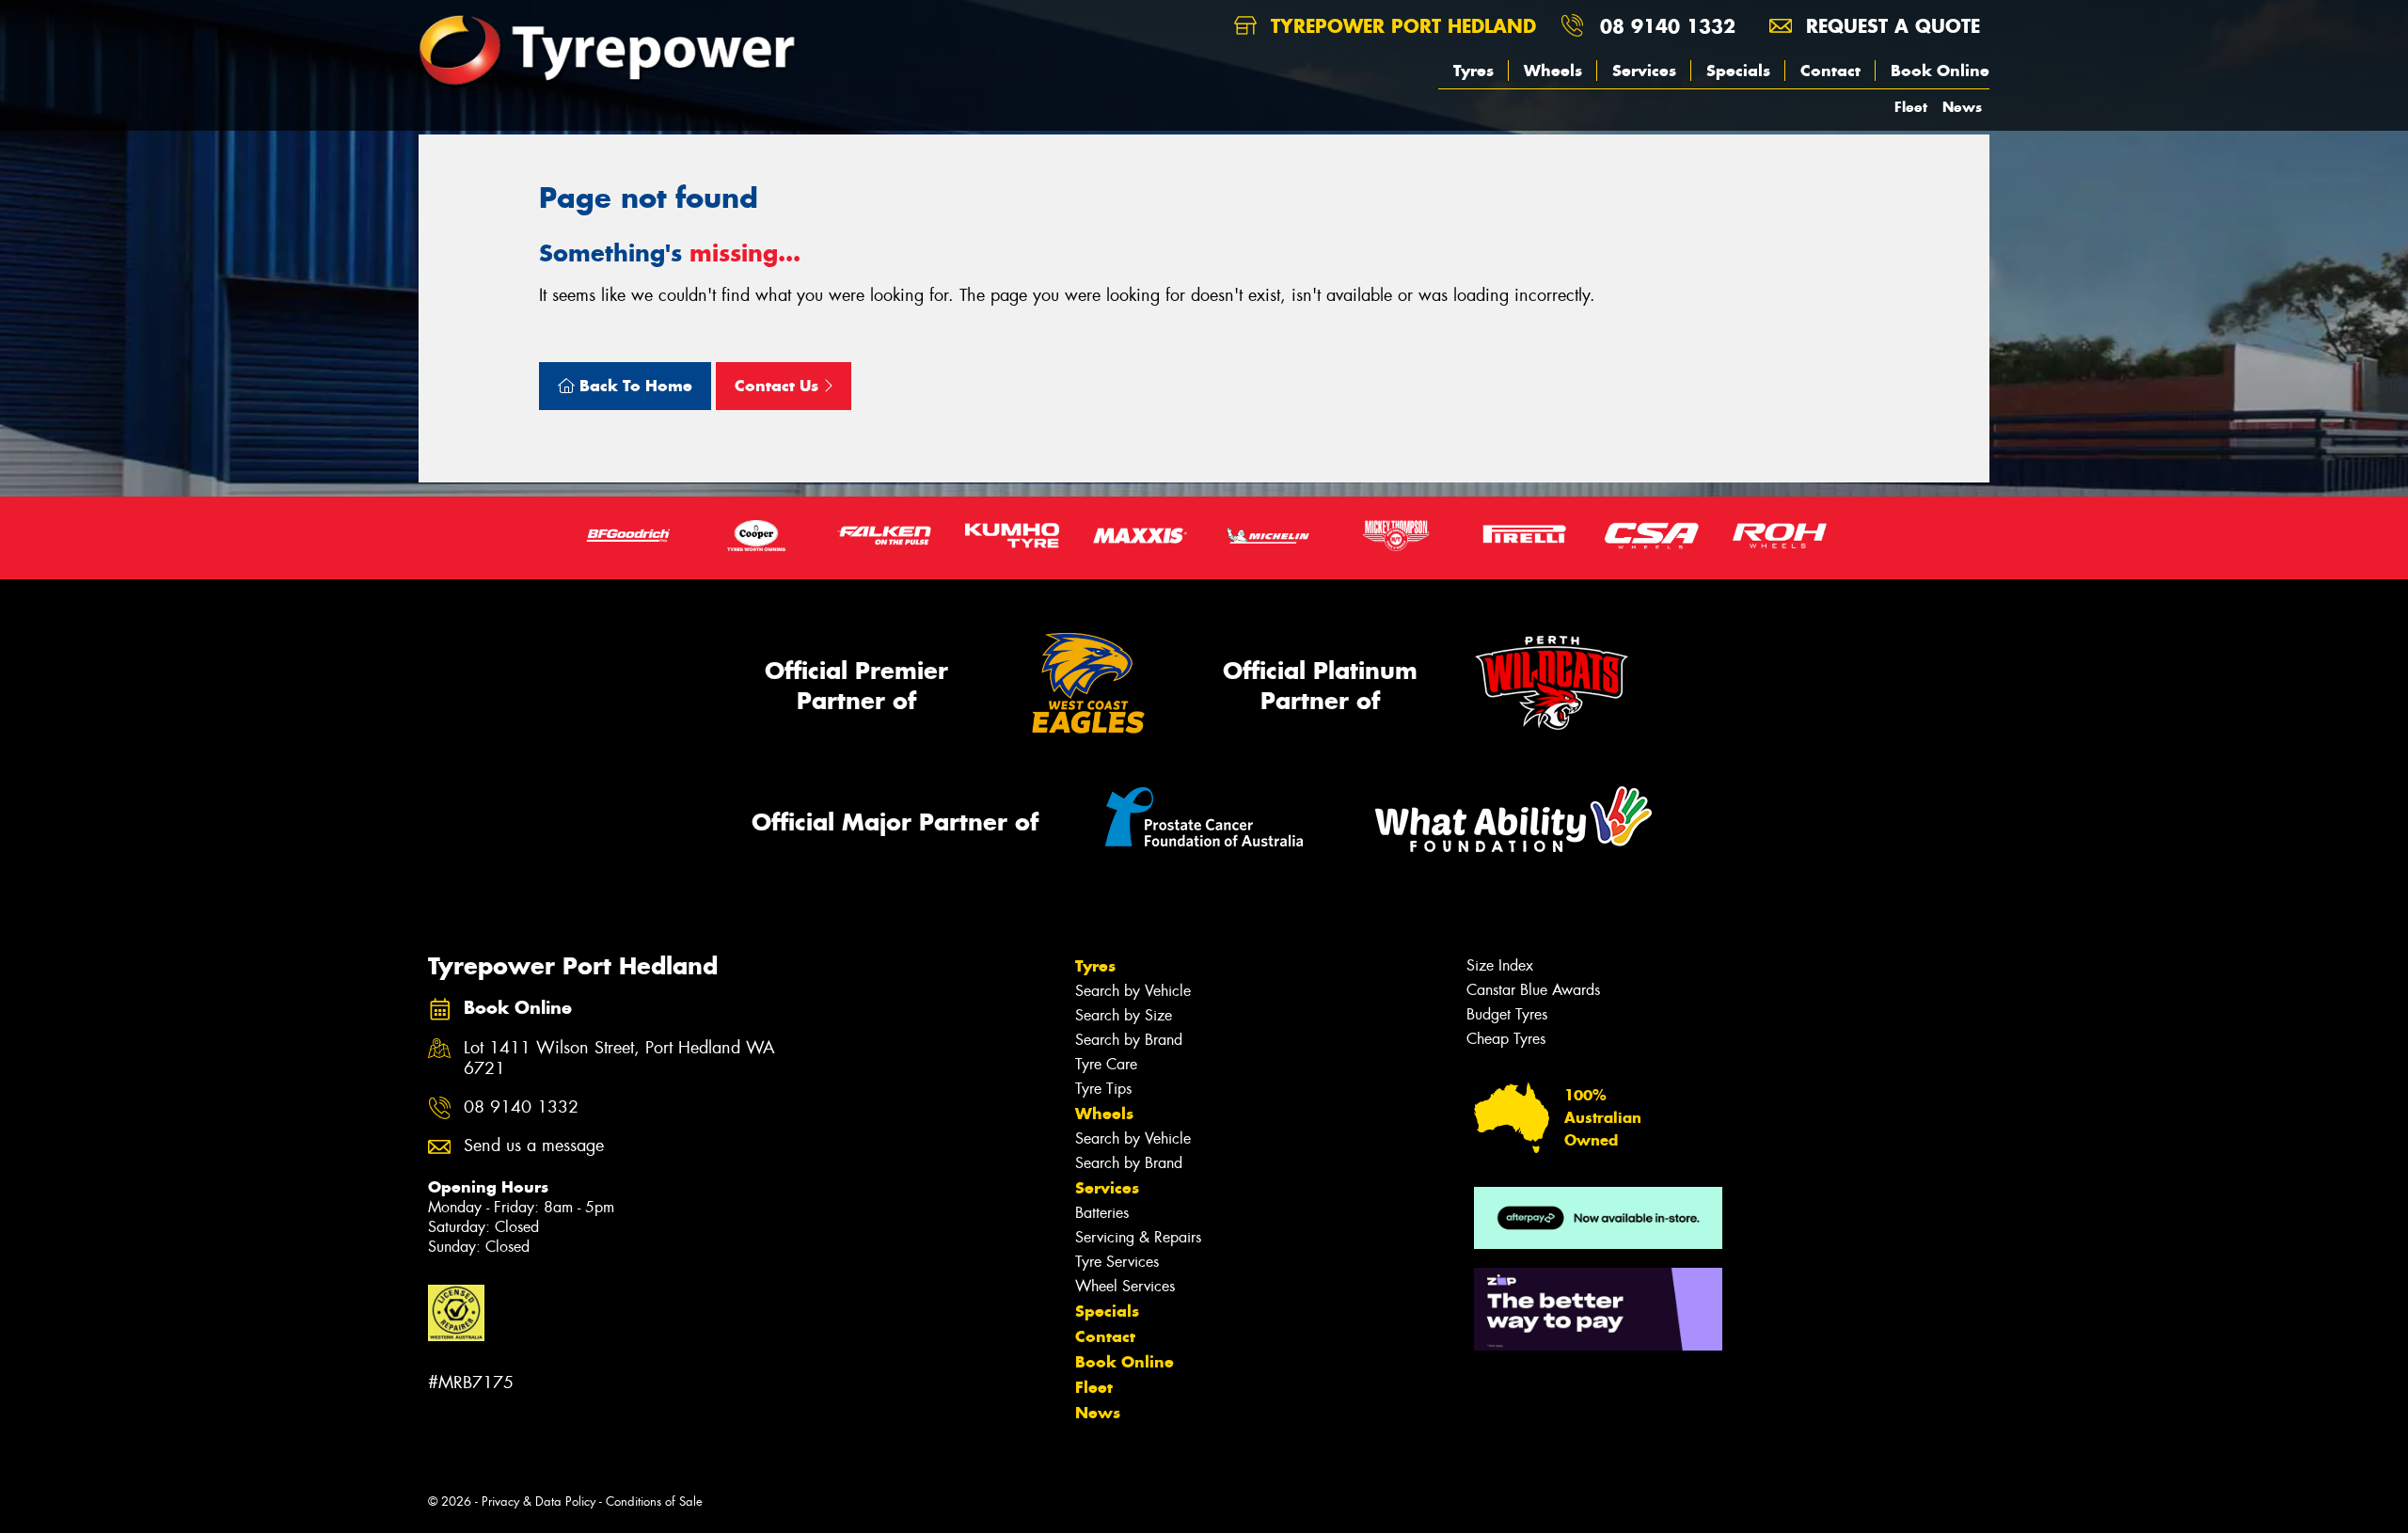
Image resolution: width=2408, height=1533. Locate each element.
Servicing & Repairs (1138, 1237)
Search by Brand (1129, 1040)
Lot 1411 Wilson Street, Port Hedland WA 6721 (619, 1059)
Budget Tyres (1507, 1014)
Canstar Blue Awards (1533, 990)
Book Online (1940, 71)
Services (1644, 71)
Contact (1830, 71)
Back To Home (634, 386)
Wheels (1553, 71)
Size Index (1500, 965)
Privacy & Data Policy (539, 1501)
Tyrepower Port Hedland (1400, 26)
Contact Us (779, 386)
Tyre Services (1117, 1262)
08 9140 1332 (1668, 26)
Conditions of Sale (654, 1501)
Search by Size (1124, 1015)
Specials (1738, 71)
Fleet (1911, 107)
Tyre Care (1106, 1064)
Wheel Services (1125, 1286)
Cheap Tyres (1506, 1039)
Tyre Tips (1103, 1089)
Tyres (1473, 71)
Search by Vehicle (1133, 991)
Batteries (1102, 1213)
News (1962, 107)
